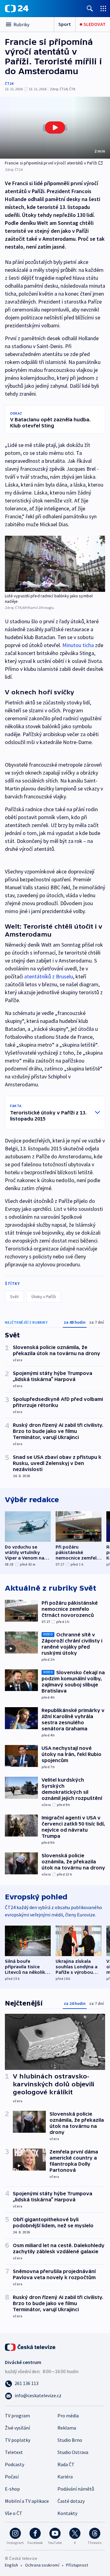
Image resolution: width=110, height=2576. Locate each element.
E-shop (12, 2489)
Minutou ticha (78, 645)
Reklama (67, 2428)
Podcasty (15, 2464)
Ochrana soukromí (42, 2565)
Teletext (14, 2452)
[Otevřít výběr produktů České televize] (103, 8)
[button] (55, 128)
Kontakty (67, 2513)
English (11, 2565)
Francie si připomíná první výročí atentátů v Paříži (51, 163)
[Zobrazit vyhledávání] (90, 8)
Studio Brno (70, 2440)
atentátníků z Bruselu (49, 976)
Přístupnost (77, 2565)
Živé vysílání (17, 2428)
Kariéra (65, 2477)
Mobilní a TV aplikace (27, 2501)
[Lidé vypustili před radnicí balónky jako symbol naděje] (55, 564)
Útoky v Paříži (44, 1297)
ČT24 (9, 83)
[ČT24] (17, 9)
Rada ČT (66, 2464)
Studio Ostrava (73, 2452)
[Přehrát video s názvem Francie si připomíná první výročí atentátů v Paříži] (55, 128)
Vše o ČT (14, 2513)
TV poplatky (18, 2440)
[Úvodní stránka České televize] (31, 2347)
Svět (14, 1297)
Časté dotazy (71, 2501)
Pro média (68, 2416)
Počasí (12, 2477)
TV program (17, 2416)
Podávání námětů (76, 2489)
